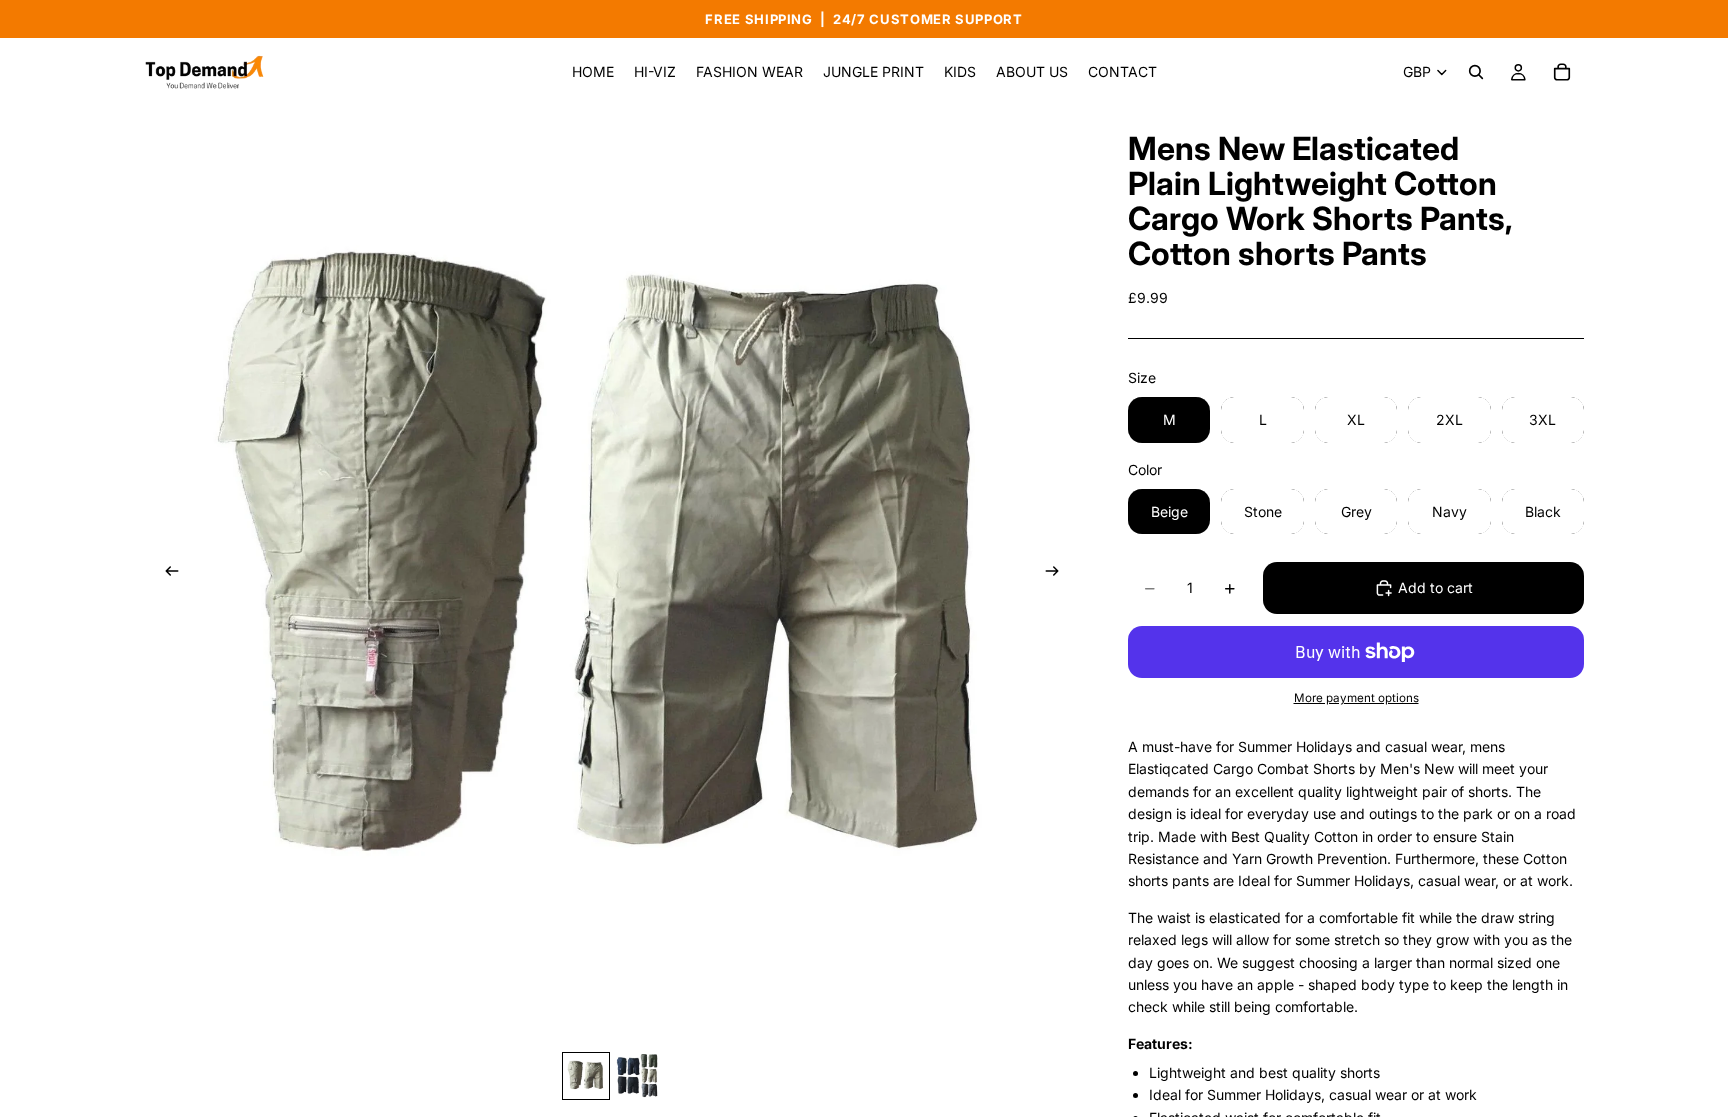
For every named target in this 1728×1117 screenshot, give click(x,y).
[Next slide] (1058, 575)
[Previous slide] (166, 575)
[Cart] (1562, 72)
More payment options (1356, 698)
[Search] (1476, 72)
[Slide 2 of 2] (638, 1076)
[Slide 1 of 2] (586, 1076)
